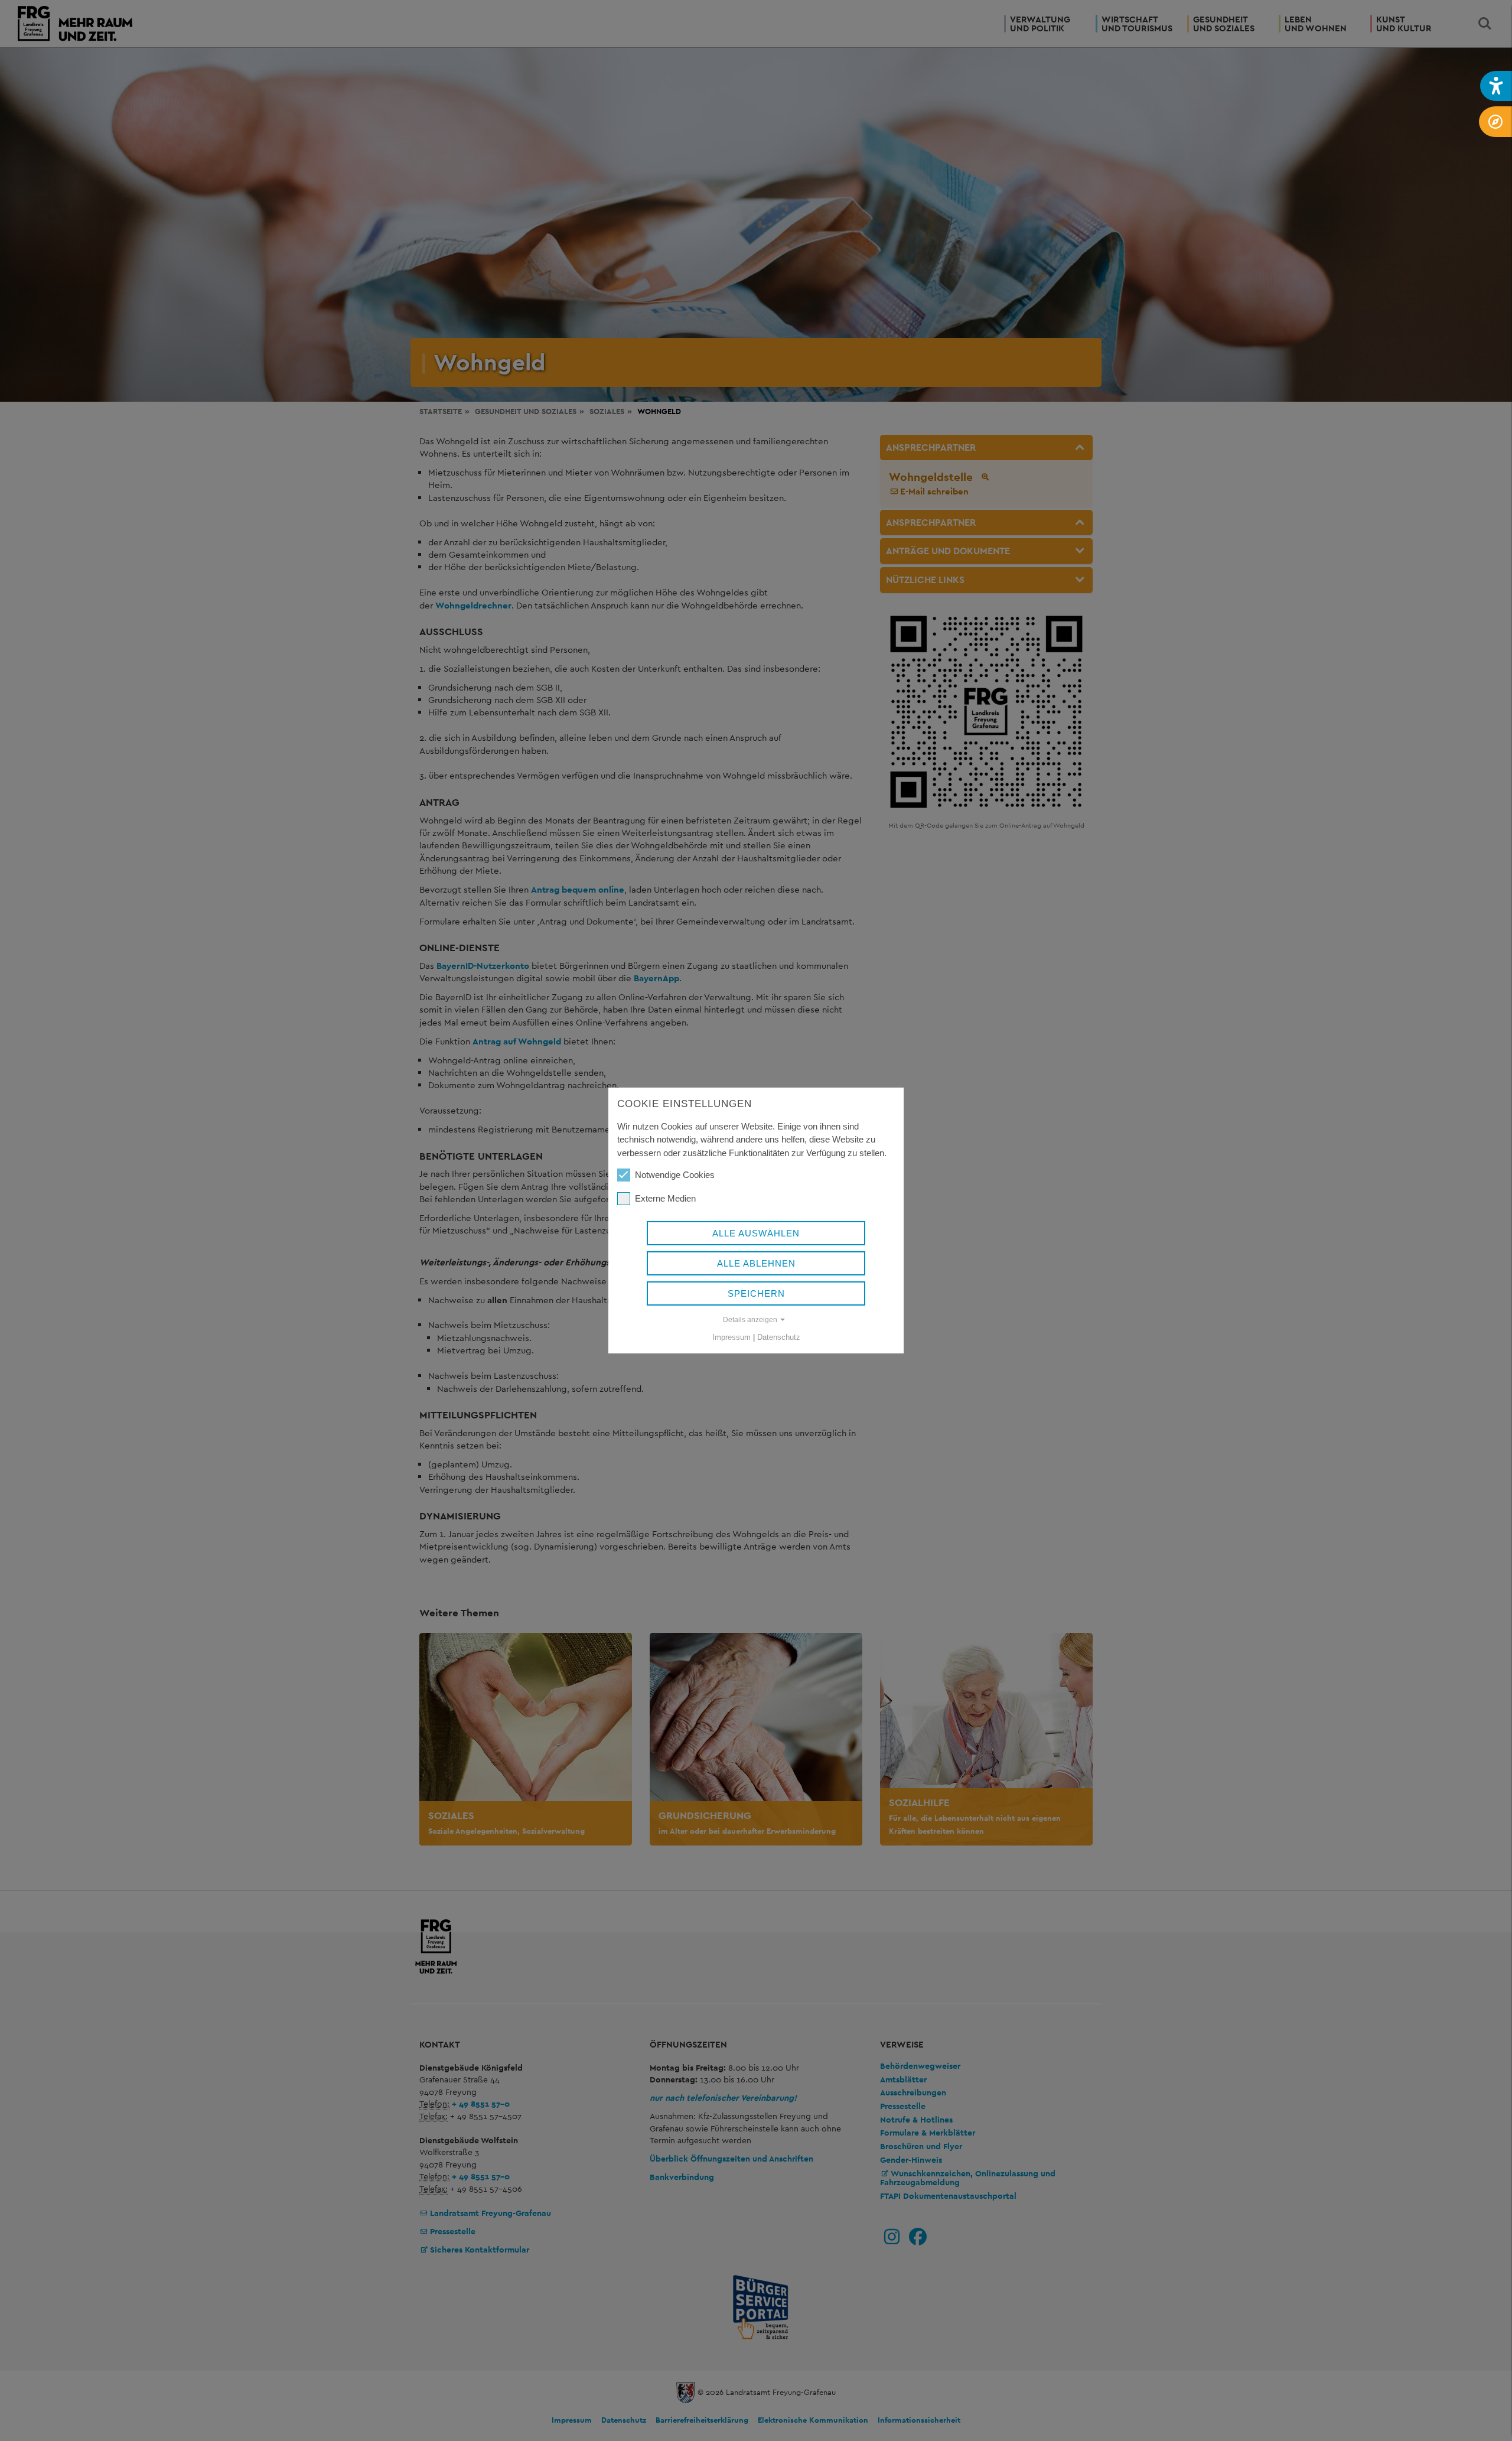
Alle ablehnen (756, 1263)
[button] (1496, 86)
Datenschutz (779, 1337)
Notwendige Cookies (675, 1175)
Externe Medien (665, 1198)
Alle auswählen (756, 1233)
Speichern (756, 1293)
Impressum (731, 1337)
